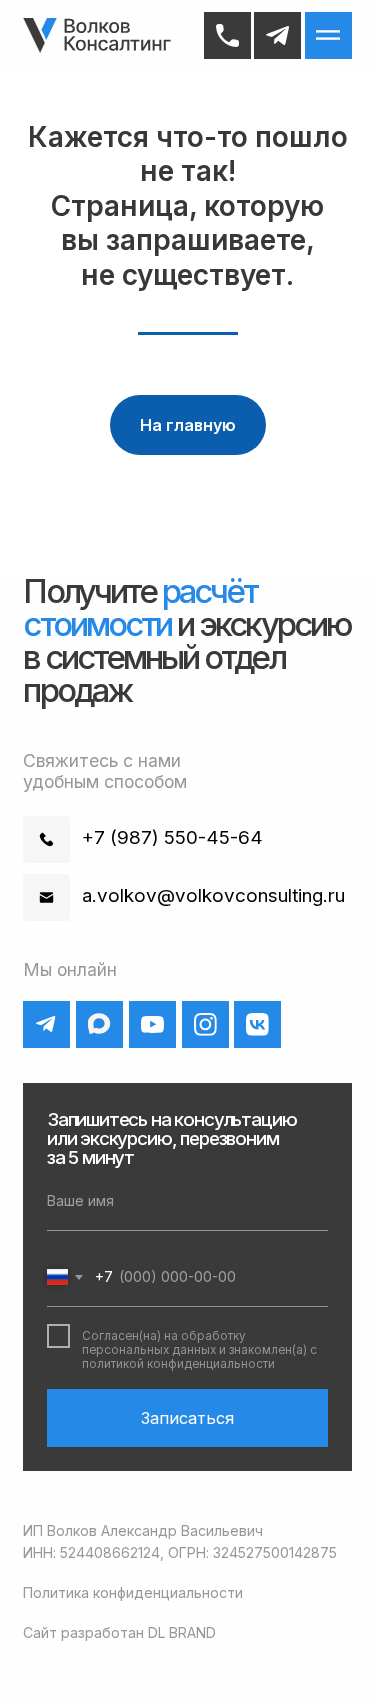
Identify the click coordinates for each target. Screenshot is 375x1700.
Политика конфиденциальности (133, 1592)
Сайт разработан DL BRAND (119, 1632)
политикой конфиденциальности (178, 1364)
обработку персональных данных (164, 1343)
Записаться (187, 1418)
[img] (98, 35)
